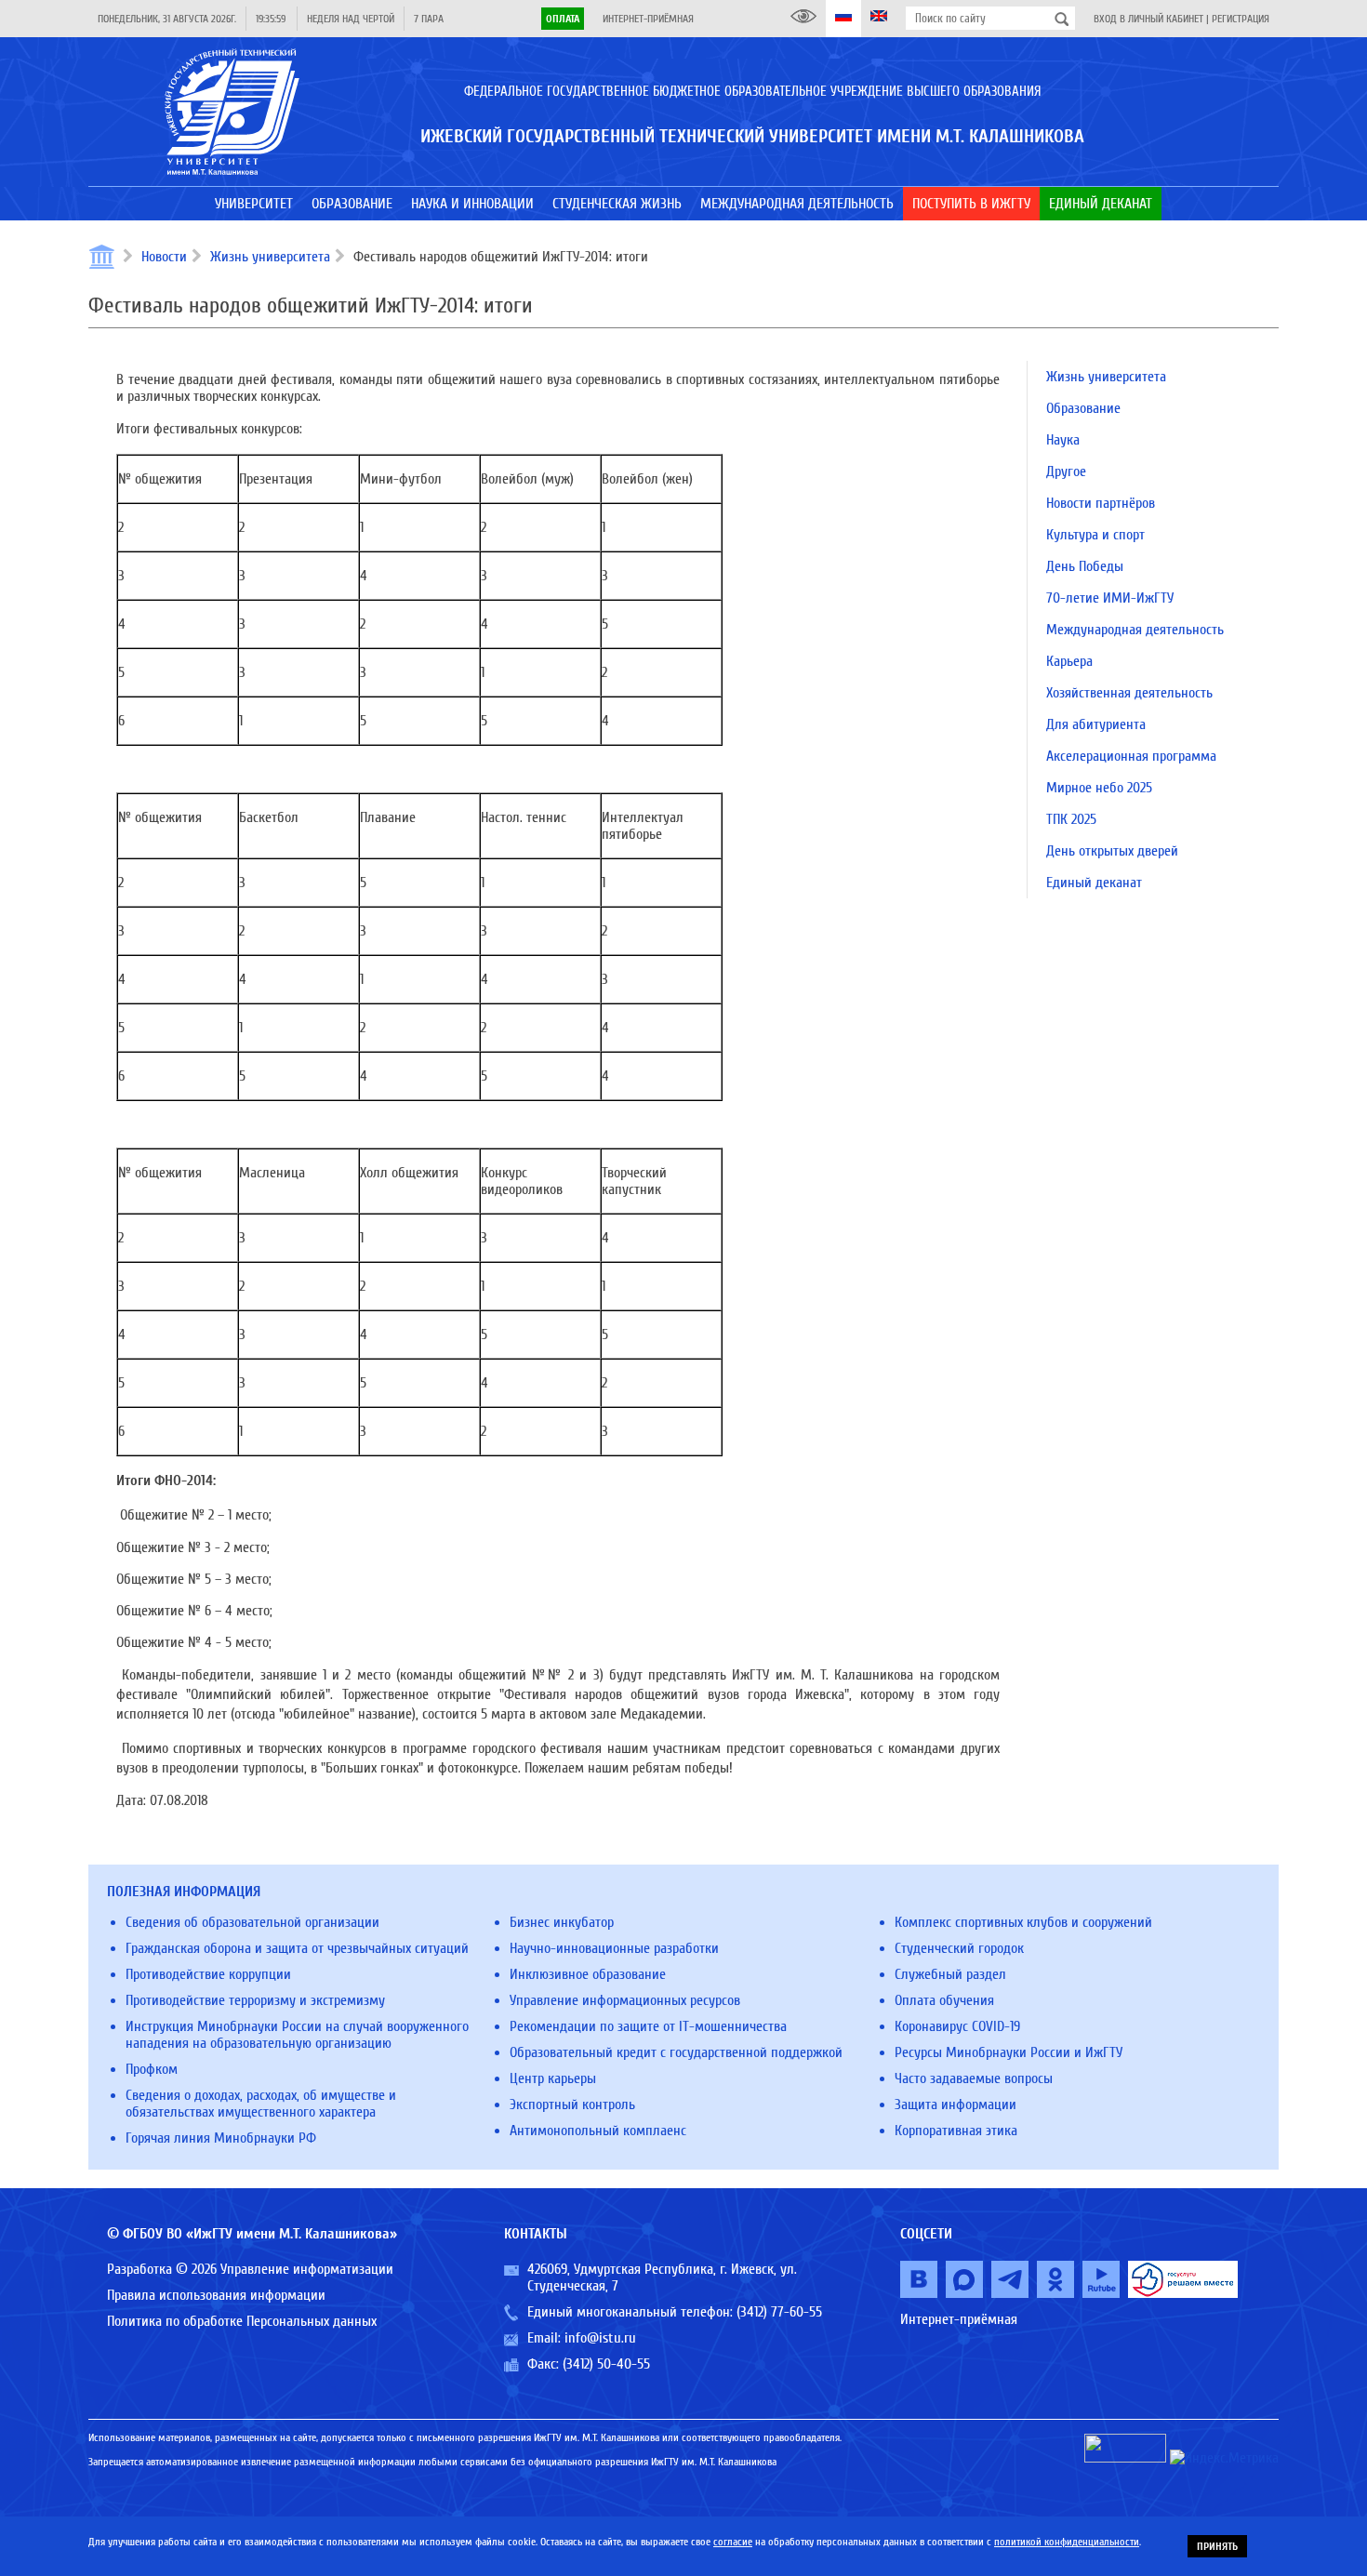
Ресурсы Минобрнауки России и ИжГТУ (1009, 2052)
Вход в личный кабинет (1148, 19)
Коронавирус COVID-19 (957, 2026)
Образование (1083, 408)
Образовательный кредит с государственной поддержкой (676, 2052)
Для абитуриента (1096, 724)
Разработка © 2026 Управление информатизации (250, 2269)
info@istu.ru (600, 2338)
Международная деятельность (1135, 630)
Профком (152, 2069)
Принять (1217, 2546)
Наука (1063, 440)
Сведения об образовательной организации (252, 1922)
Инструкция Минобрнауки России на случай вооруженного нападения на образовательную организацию (297, 2035)
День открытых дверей (1112, 851)
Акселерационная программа (1131, 756)
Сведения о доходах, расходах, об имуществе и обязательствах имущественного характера (261, 2104)
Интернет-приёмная (648, 19)
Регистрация (1241, 19)
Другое (1066, 471)
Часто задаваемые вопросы (974, 2078)
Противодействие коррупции (208, 1974)
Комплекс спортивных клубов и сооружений (1023, 1922)
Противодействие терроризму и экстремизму (255, 2000)
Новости (164, 257)
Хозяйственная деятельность (1129, 693)
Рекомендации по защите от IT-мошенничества (648, 2026)
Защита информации (956, 2105)
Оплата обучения (944, 2000)
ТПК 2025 (1071, 819)
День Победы (1085, 566)
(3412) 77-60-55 (779, 2312)
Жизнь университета (270, 257)
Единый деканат (1094, 883)
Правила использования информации (216, 2295)
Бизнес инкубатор (562, 1922)
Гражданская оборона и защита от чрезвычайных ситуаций (297, 1948)
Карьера (1069, 661)
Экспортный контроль (572, 2105)
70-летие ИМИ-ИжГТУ (1110, 598)
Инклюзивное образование (588, 1974)
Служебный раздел (950, 1974)
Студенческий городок (959, 1948)
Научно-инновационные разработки (614, 1948)
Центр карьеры (553, 2078)
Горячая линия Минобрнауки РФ (221, 2138)
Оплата (563, 19)
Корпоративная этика (956, 2131)
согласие (733, 2542)
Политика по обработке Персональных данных (242, 2321)
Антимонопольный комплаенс (598, 2131)
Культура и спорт (1095, 535)
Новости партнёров (1101, 503)
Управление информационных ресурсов (625, 2000)
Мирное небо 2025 (1099, 788)
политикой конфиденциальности (1067, 2542)
